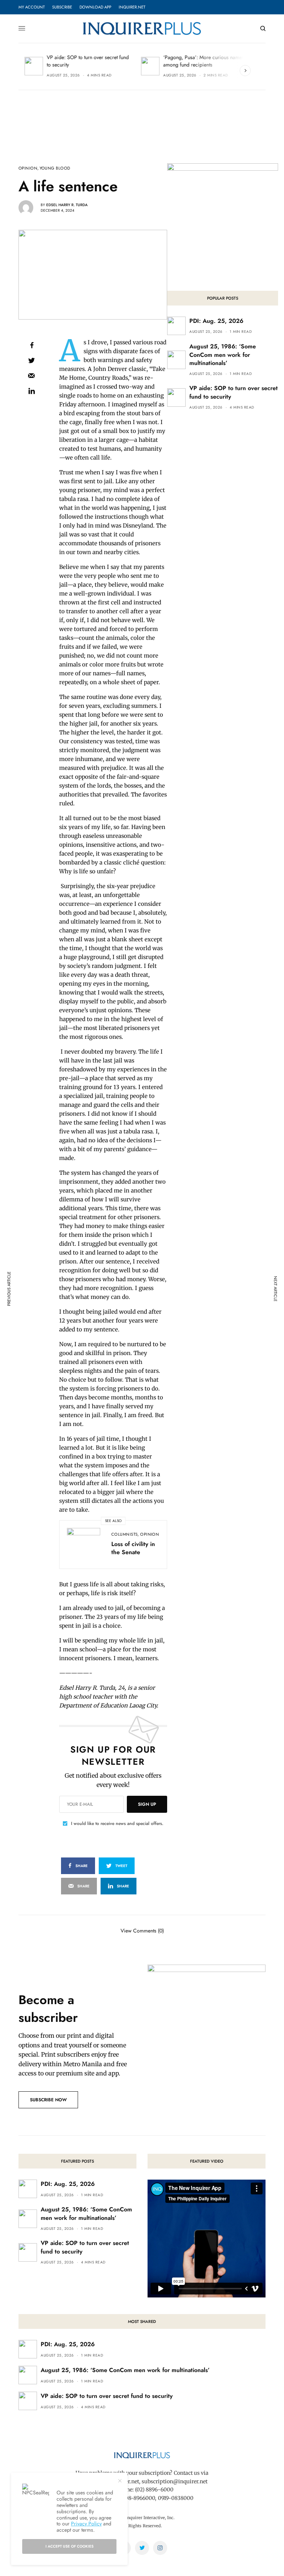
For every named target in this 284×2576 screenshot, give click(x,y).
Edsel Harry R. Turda (67, 205)
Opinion (28, 168)
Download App (95, 7)
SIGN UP (147, 1804)
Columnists (124, 1534)
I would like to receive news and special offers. (117, 1823)
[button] (48, 2100)
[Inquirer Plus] (142, 28)
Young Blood (55, 168)
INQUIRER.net (132, 7)
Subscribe (62, 7)
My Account (32, 7)
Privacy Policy (86, 2524)
